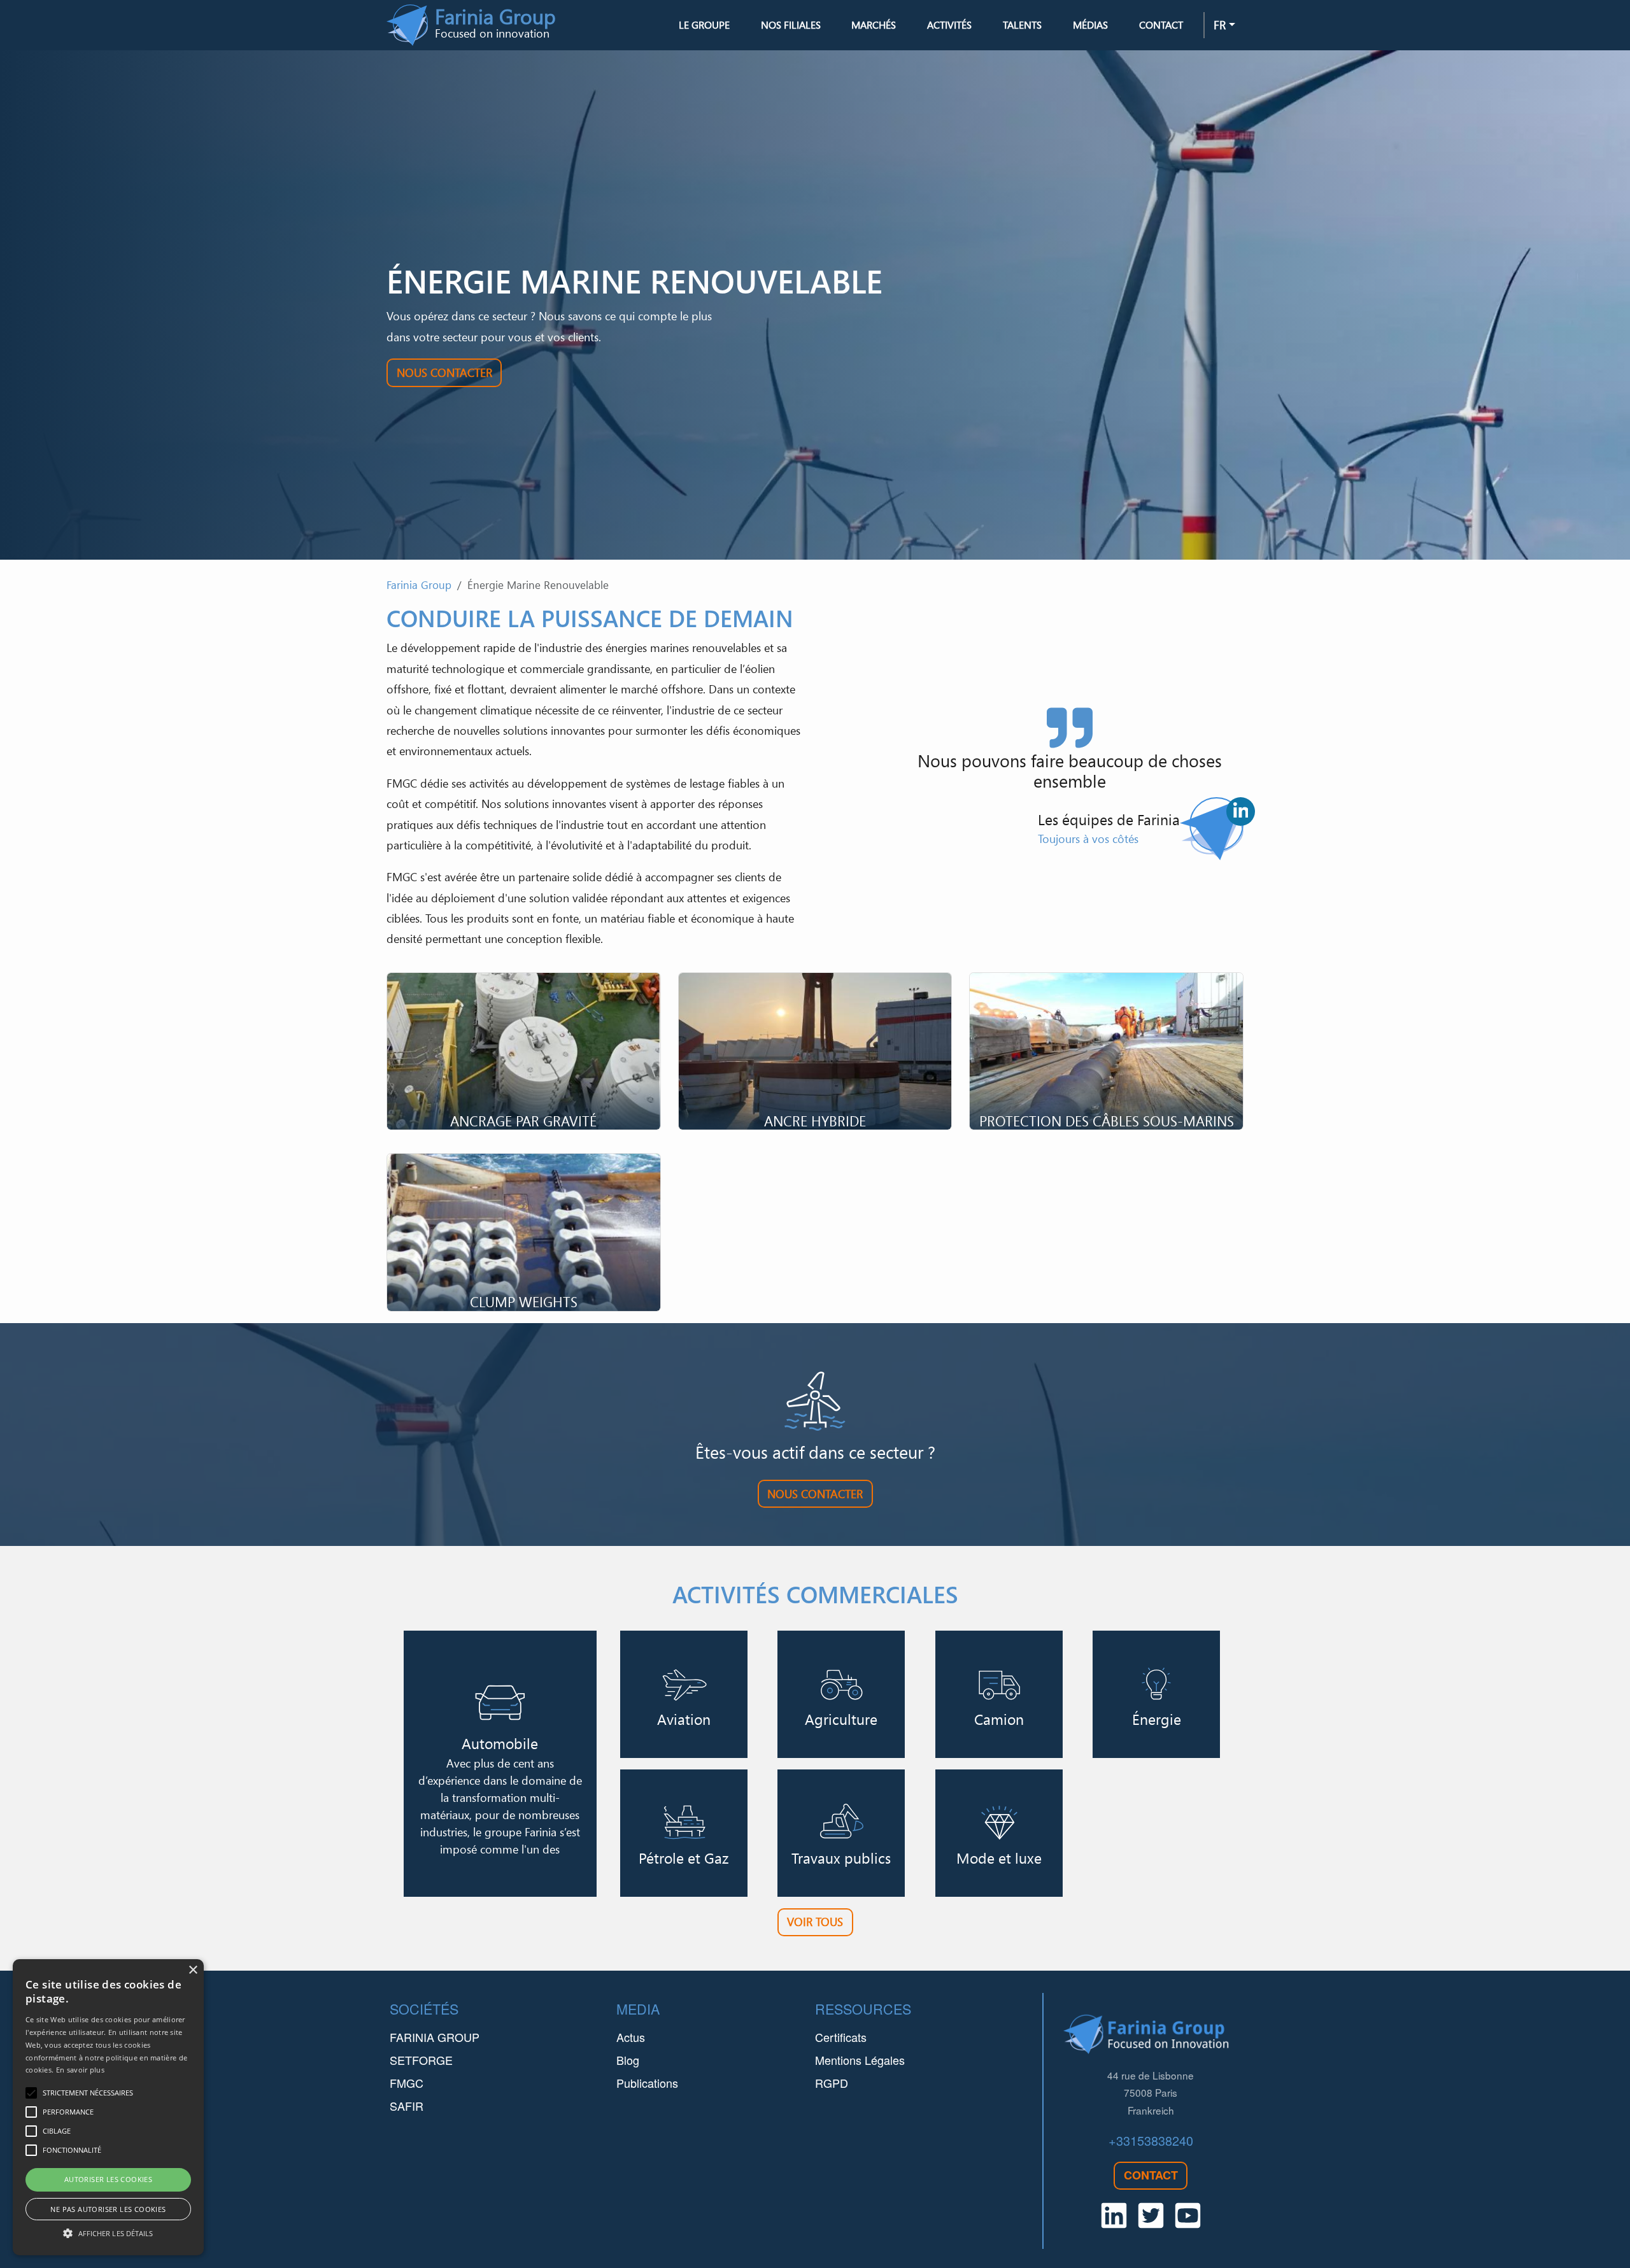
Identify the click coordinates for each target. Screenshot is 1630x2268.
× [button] (193, 1970)
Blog (628, 2060)
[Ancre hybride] (815, 1051)
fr (1220, 25)
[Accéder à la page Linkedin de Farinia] (1241, 812)
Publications (647, 2083)
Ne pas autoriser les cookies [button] (108, 2209)
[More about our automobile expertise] (500, 1764)
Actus (631, 2037)
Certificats (841, 2037)
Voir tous (815, 1922)
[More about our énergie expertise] (1156, 1694)
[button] (108, 2233)
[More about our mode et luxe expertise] (999, 1833)
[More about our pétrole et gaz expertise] (684, 1833)
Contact (1161, 25)
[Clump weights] (524, 1232)
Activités (949, 25)
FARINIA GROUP (435, 2037)
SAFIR (407, 2106)
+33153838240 (1151, 2140)
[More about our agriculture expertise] (841, 1694)
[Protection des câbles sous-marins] (1106, 1051)
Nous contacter (444, 372)
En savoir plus (80, 2070)
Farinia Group (419, 585)
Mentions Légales (860, 2060)
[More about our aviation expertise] (684, 1694)
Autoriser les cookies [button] (108, 2179)
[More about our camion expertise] (999, 1694)
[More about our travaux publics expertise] (841, 1833)
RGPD (832, 2083)
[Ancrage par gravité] (524, 1051)
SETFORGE (421, 2060)
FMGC (407, 2083)
